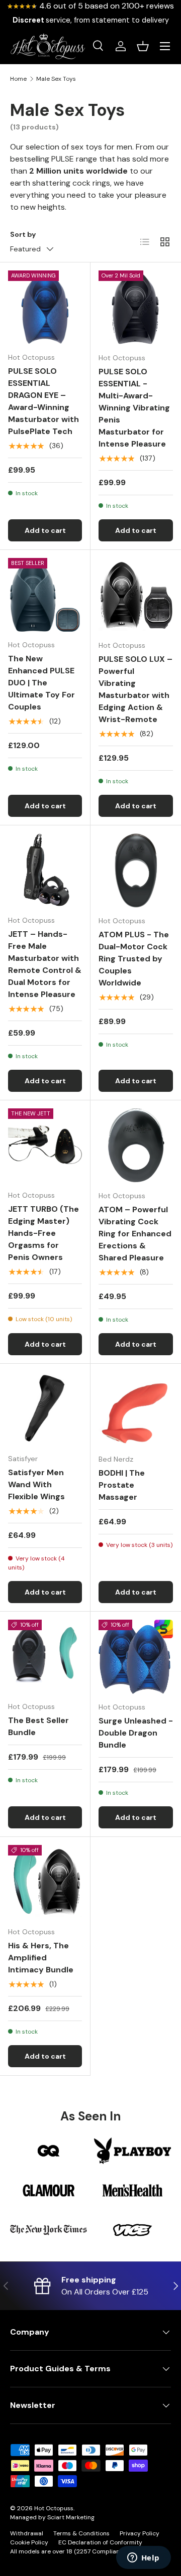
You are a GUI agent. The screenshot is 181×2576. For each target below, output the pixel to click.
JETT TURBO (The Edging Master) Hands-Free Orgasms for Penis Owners (43, 1233)
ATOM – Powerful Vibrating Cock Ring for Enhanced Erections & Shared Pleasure (135, 1234)
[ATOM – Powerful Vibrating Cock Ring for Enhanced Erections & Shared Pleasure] (136, 1146)
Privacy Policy (140, 2533)
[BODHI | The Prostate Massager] (136, 1409)
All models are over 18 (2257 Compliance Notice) (79, 2551)
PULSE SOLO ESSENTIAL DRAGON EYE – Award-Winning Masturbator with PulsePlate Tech (43, 401)
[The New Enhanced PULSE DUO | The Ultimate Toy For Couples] (45, 595)
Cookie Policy (29, 2542)
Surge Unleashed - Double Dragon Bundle (136, 1733)
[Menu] (165, 46)
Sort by (23, 234)
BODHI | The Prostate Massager (122, 1485)
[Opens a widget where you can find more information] (143, 2558)
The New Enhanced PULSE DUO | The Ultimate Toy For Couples (41, 683)
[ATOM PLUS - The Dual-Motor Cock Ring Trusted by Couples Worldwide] (136, 871)
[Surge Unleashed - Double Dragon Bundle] (136, 1657)
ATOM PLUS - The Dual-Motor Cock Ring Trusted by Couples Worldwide (134, 959)
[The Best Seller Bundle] (45, 1657)
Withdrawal (27, 2533)
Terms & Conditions (81, 2533)
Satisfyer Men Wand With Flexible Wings (36, 1484)
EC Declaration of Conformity (100, 2542)
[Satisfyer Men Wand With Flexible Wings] (45, 1409)
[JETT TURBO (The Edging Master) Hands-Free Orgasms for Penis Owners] (45, 1145)
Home (18, 79)
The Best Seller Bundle (38, 1726)
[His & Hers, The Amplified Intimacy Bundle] (45, 1882)
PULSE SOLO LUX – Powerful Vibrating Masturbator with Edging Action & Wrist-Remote (135, 689)
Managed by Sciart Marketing (52, 2517)
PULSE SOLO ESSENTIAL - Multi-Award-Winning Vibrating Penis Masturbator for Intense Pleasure (134, 408)
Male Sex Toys (56, 79)
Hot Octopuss (54, 2508)
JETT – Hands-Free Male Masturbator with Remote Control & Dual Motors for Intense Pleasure (45, 964)
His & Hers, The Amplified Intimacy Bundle (41, 1958)
